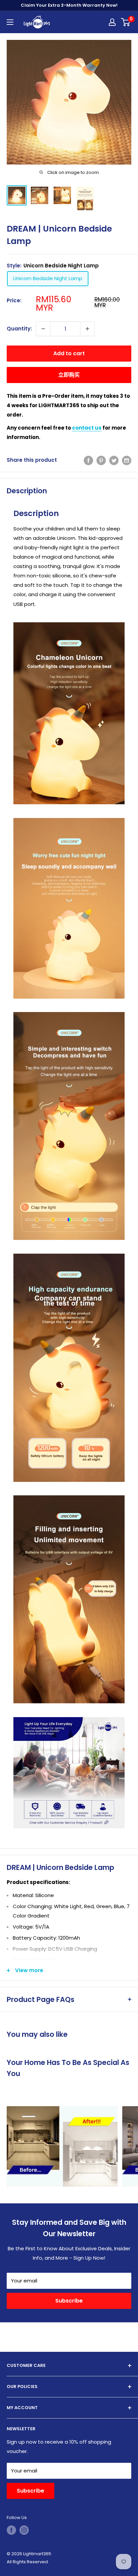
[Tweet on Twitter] (114, 460)
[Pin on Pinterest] (101, 460)
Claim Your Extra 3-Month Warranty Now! (69, 5)
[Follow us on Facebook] (11, 2530)
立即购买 (69, 375)
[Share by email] (127, 460)
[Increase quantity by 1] (87, 329)
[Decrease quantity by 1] (43, 329)
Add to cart (69, 353)
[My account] (112, 22)
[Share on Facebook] (88, 460)
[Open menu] (10, 22)
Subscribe (69, 2301)
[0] (126, 22)
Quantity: (19, 329)
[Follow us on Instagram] (24, 2530)
